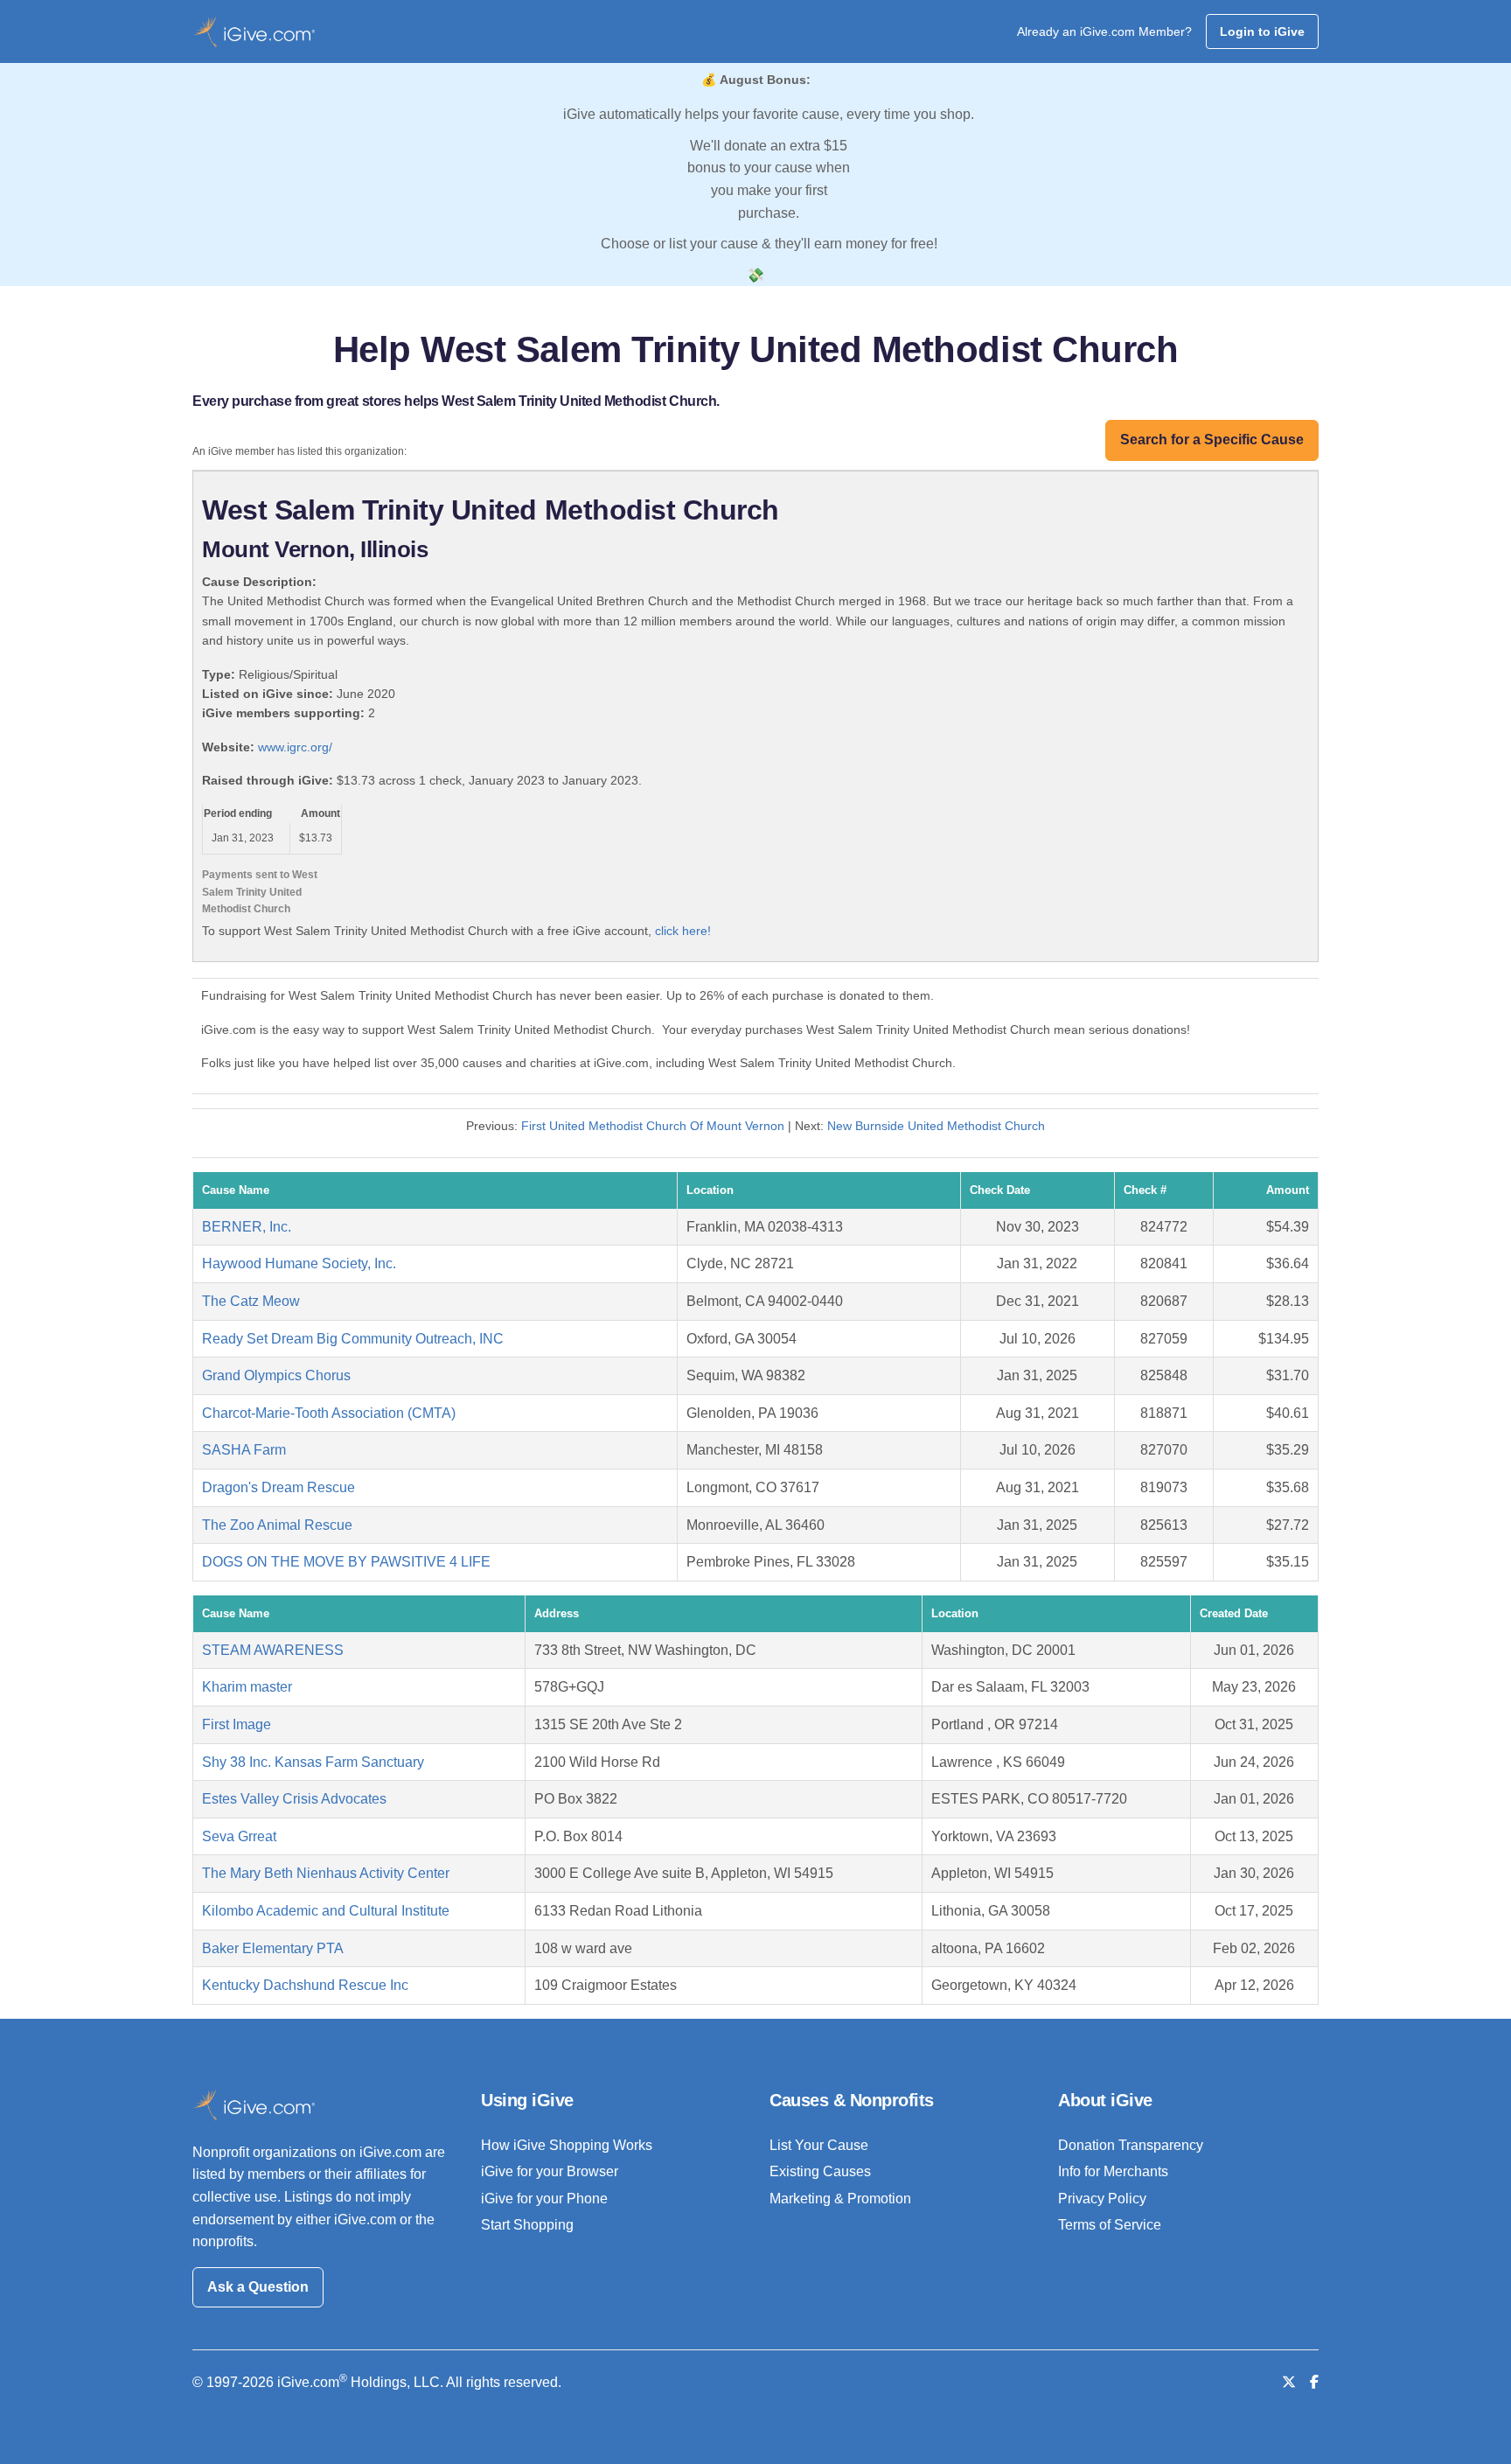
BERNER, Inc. (247, 1227)
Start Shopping (527, 2225)
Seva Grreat (239, 1836)
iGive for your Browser (550, 2171)
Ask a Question (258, 2287)
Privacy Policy (1102, 2199)
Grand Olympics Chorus (276, 1375)
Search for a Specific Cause (1212, 440)
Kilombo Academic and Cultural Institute (326, 1911)
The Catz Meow (251, 1301)
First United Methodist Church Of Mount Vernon (653, 1126)
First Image (237, 1724)
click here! (683, 931)
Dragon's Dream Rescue (279, 1487)
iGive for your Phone (544, 2199)
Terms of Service (1110, 2225)
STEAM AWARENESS (273, 1650)
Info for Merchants (1113, 2171)
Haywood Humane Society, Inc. (299, 1263)
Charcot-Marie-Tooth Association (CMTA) (329, 1413)
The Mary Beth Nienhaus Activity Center (326, 1873)
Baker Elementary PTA (273, 1948)
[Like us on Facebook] (1314, 2382)
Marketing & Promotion (840, 2199)
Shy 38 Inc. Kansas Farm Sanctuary (313, 1762)
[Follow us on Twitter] (1289, 2382)
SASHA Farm (244, 1450)
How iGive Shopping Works (567, 2145)
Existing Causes (820, 2171)
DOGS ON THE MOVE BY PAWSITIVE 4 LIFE (346, 1562)
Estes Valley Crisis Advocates (294, 1799)
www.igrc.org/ (295, 747)
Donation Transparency (1131, 2145)
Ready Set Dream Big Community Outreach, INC (353, 1339)
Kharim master (247, 1687)
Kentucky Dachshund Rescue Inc (305, 1985)
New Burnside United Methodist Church (936, 1126)
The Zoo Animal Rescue (277, 1525)
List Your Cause (819, 2145)
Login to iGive (1262, 31)
